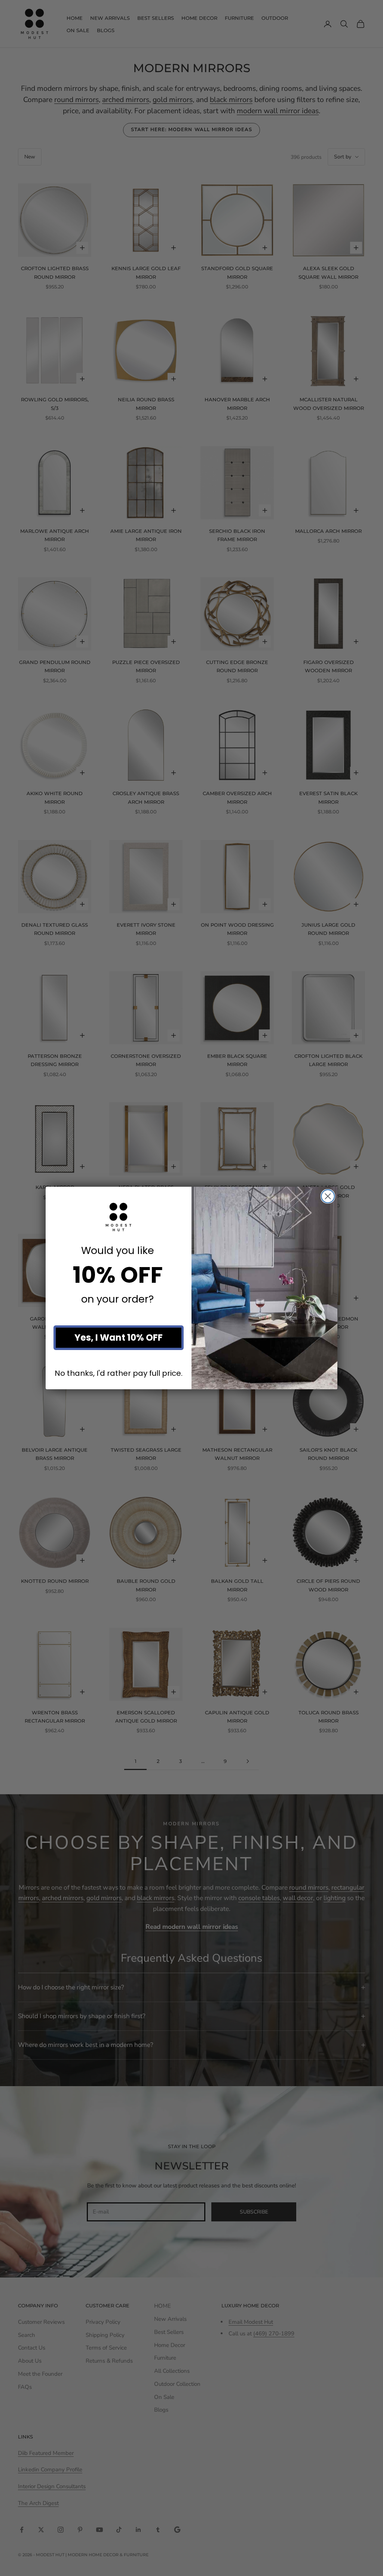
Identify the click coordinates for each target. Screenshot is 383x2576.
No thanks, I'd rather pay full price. (119, 1373)
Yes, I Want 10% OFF (119, 1338)
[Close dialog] (328, 1196)
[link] (119, 1217)
